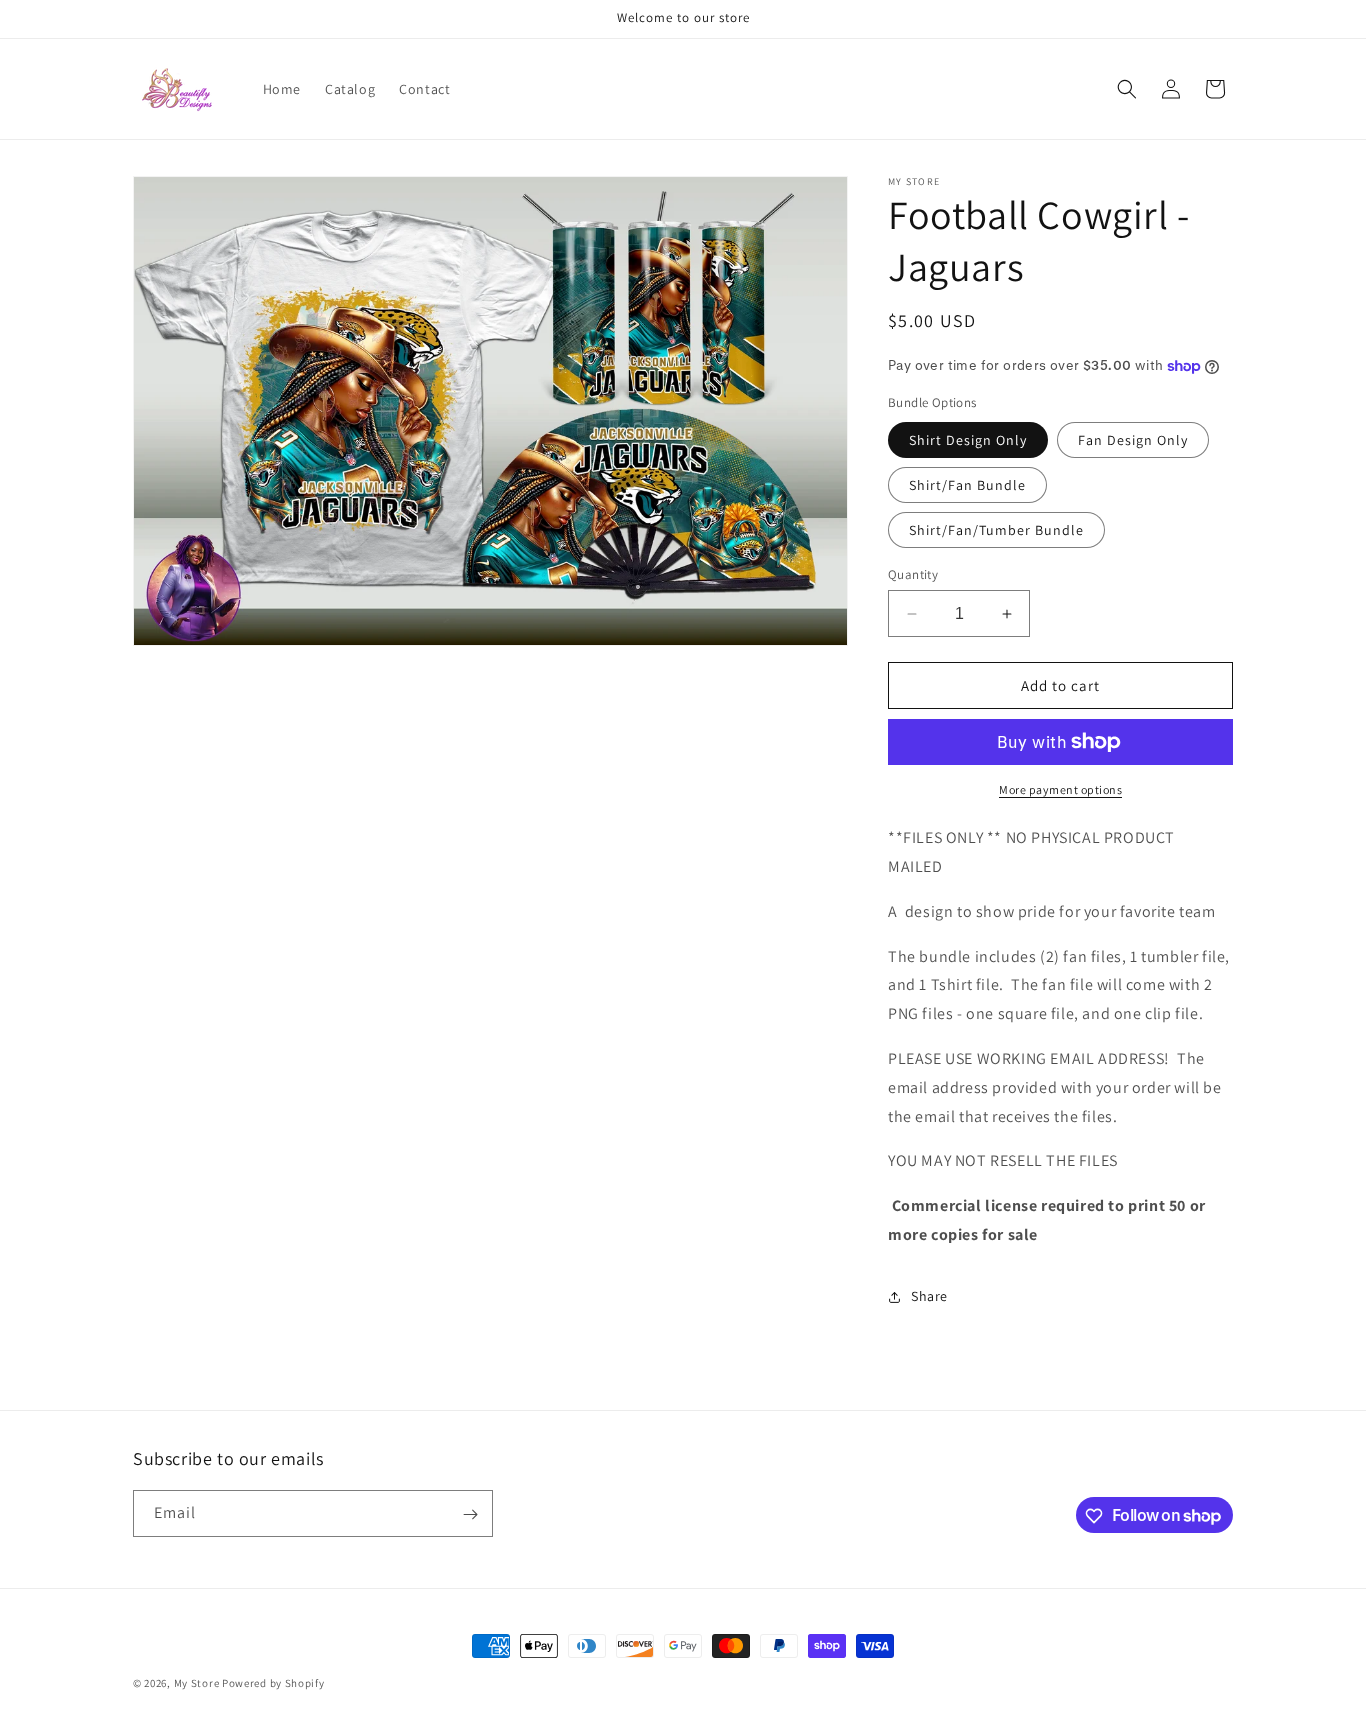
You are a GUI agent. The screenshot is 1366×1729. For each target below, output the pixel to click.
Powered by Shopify (273, 1683)
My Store (197, 1683)
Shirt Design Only (968, 440)
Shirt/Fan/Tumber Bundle (996, 530)
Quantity (913, 574)
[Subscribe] (470, 1514)
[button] (1127, 89)
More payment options (1060, 789)
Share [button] (929, 1296)
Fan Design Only (1133, 440)
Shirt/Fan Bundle (967, 485)
